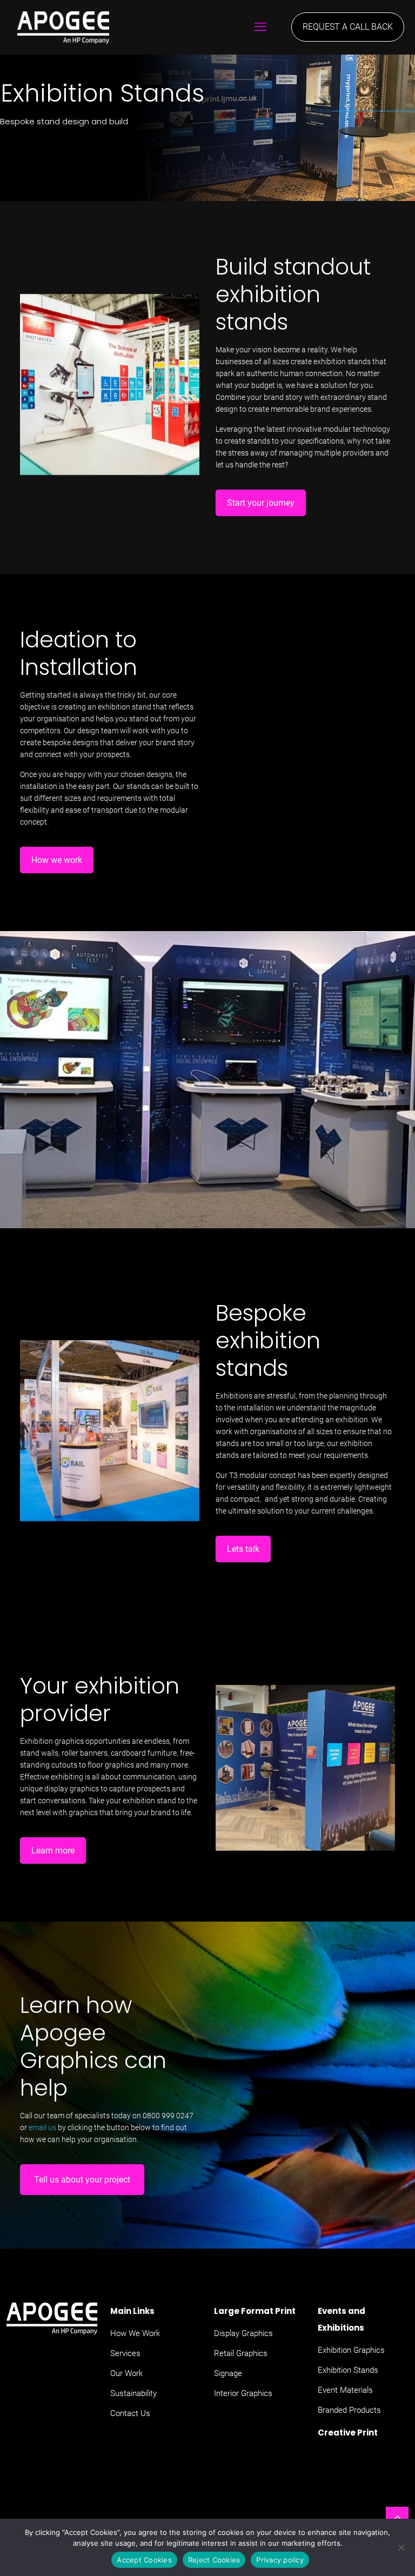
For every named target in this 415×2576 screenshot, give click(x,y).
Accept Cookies (144, 2560)
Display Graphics (243, 2333)
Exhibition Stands (348, 2370)
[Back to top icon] (397, 2518)
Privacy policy (280, 2560)
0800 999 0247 (168, 2116)
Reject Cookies (214, 2560)
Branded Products (349, 2410)
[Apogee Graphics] (55, 27)
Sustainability (133, 2393)
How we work (57, 860)
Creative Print (348, 2433)
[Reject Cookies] (401, 2547)
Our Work (126, 2373)
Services (125, 2353)
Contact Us (130, 2413)
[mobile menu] (260, 27)
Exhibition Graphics (351, 2350)
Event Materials (345, 2390)
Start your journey (261, 503)
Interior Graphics (243, 2393)
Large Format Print (255, 2311)
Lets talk (243, 1549)
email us (42, 2127)
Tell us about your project (82, 2180)
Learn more (53, 1851)
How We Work (135, 2333)
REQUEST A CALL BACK (348, 27)
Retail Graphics (241, 2353)
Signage (228, 2373)
